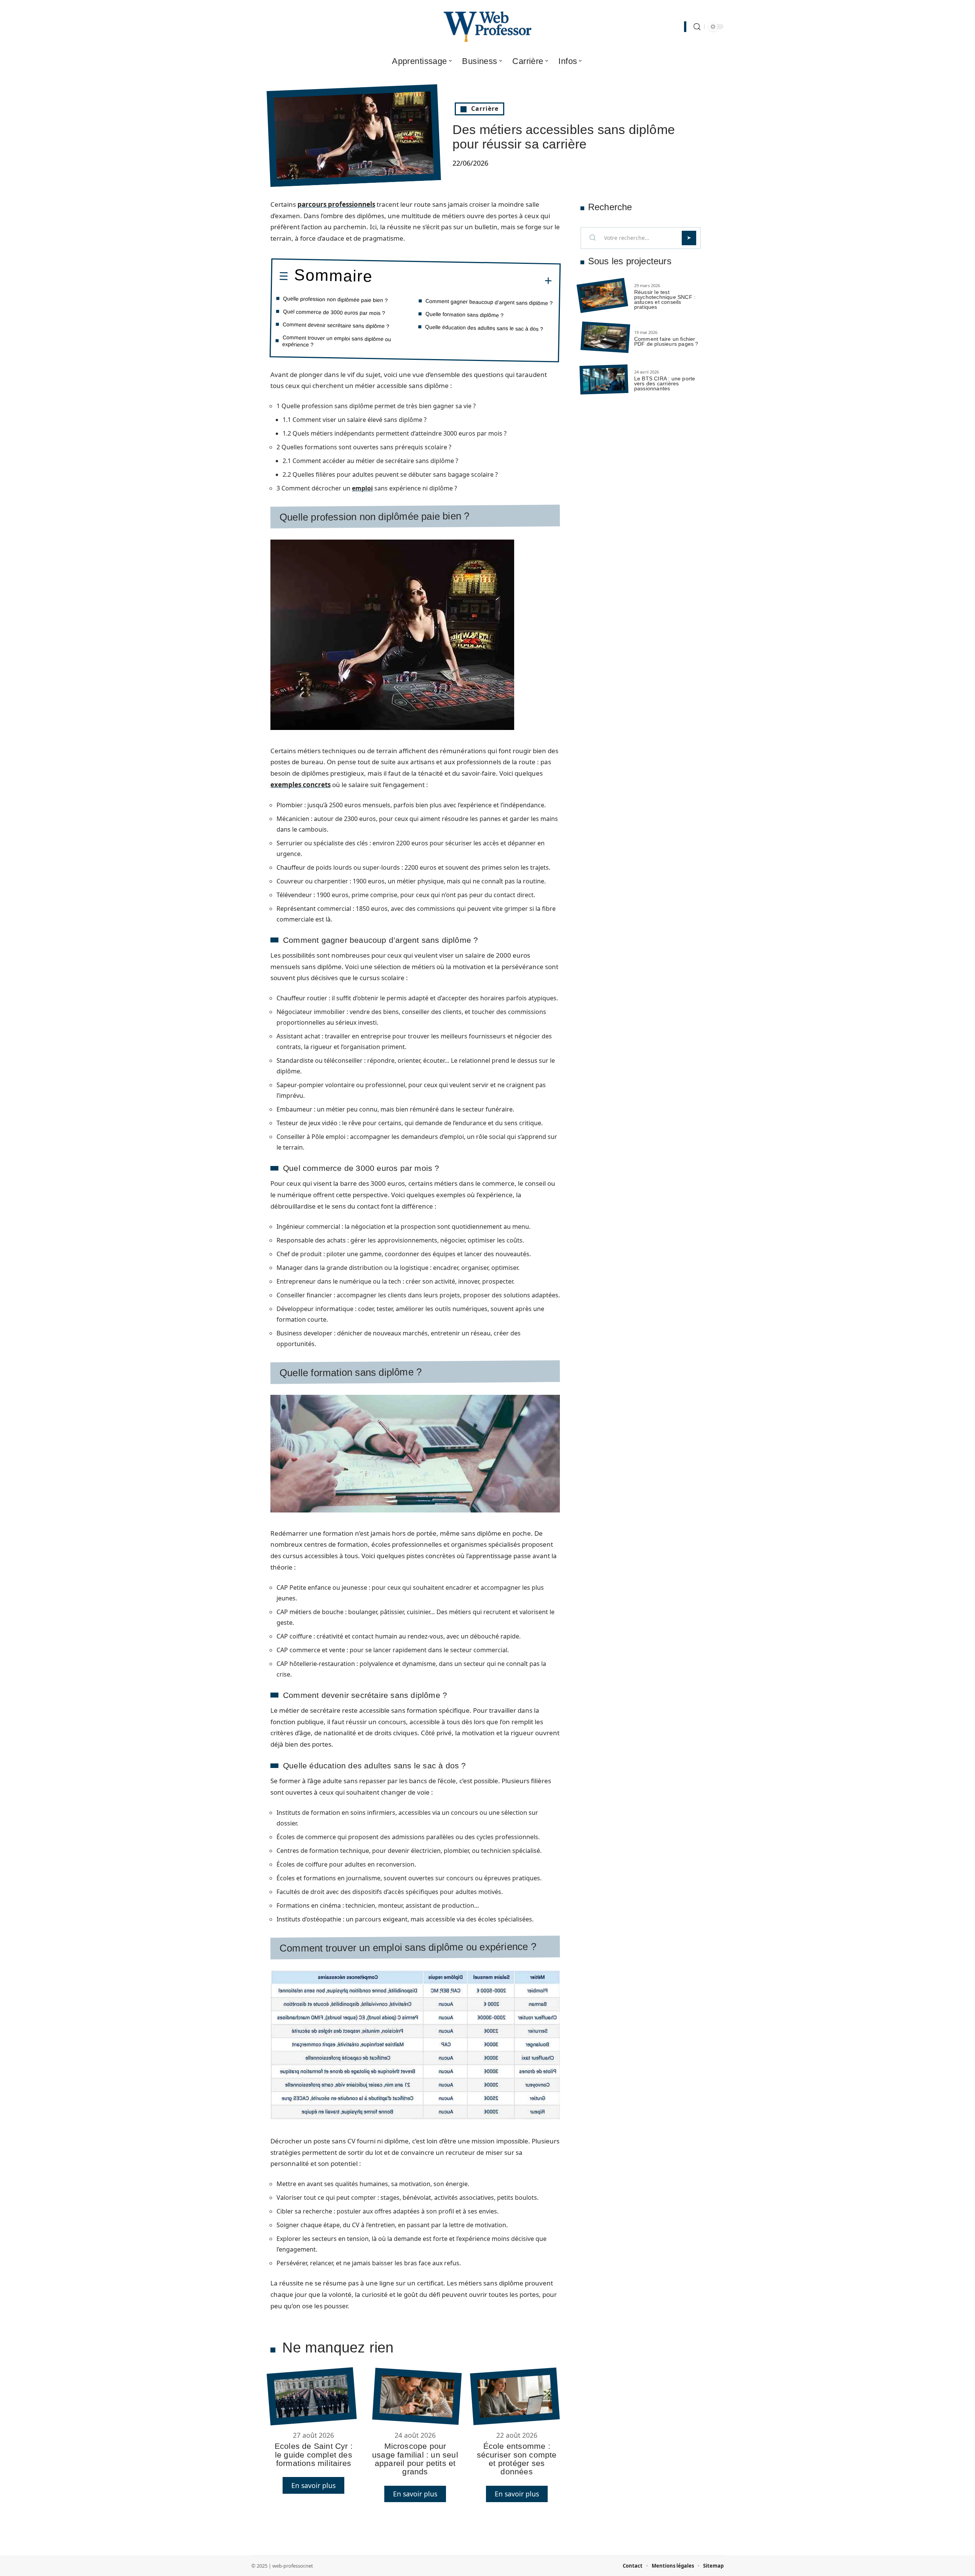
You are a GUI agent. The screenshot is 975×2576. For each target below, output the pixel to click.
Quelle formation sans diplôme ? (464, 315)
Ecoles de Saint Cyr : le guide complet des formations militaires (314, 2455)
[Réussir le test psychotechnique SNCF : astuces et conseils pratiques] (602, 296)
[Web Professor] (487, 27)
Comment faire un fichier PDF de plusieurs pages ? (666, 341)
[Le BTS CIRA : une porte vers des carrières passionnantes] (604, 379)
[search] (697, 27)
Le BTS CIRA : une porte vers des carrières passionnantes (665, 383)
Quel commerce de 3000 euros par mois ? (334, 312)
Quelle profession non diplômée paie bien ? (335, 299)
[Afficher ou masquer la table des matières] (462, 280)
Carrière (485, 109)
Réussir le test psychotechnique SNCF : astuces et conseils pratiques (665, 299)
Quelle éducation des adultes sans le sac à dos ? (484, 328)
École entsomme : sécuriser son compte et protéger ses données (517, 2459)
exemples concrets (300, 785)
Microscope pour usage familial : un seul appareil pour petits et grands (415, 2459)
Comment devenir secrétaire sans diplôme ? (336, 325)
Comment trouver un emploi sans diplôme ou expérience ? (337, 341)
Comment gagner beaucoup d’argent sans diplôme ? (489, 302)
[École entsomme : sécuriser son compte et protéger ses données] (515, 2396)
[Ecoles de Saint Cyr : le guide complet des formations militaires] (312, 2396)
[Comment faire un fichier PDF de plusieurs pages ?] (605, 338)
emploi (362, 488)
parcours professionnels (336, 204)
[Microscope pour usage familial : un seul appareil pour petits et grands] (417, 2396)
